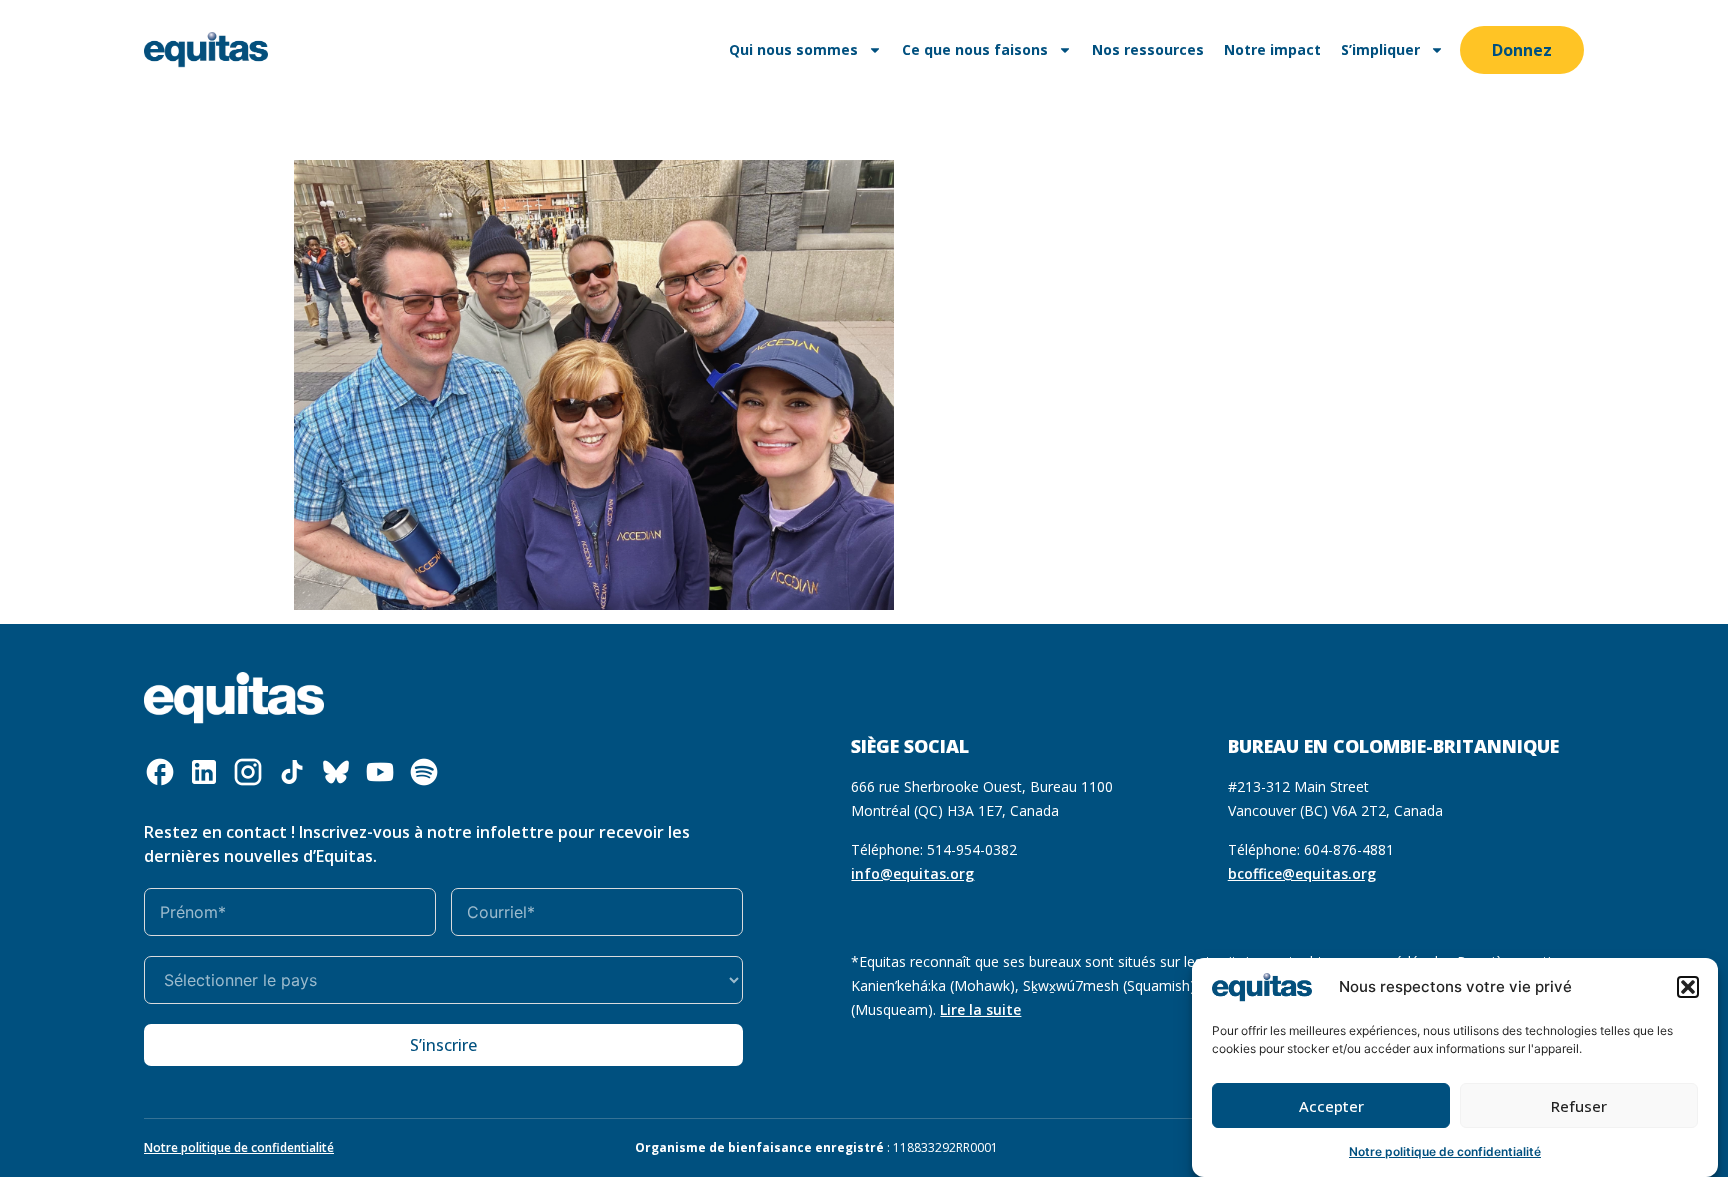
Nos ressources (1148, 49)
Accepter (1331, 1106)
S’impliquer (1380, 49)
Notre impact (1272, 49)
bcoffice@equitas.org (1302, 873)
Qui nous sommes (793, 49)
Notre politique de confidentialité (1445, 1151)
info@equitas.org (912, 873)
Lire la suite (980, 1009)
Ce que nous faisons (975, 49)
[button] (1688, 987)
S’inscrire (443, 1045)
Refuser (1579, 1106)
